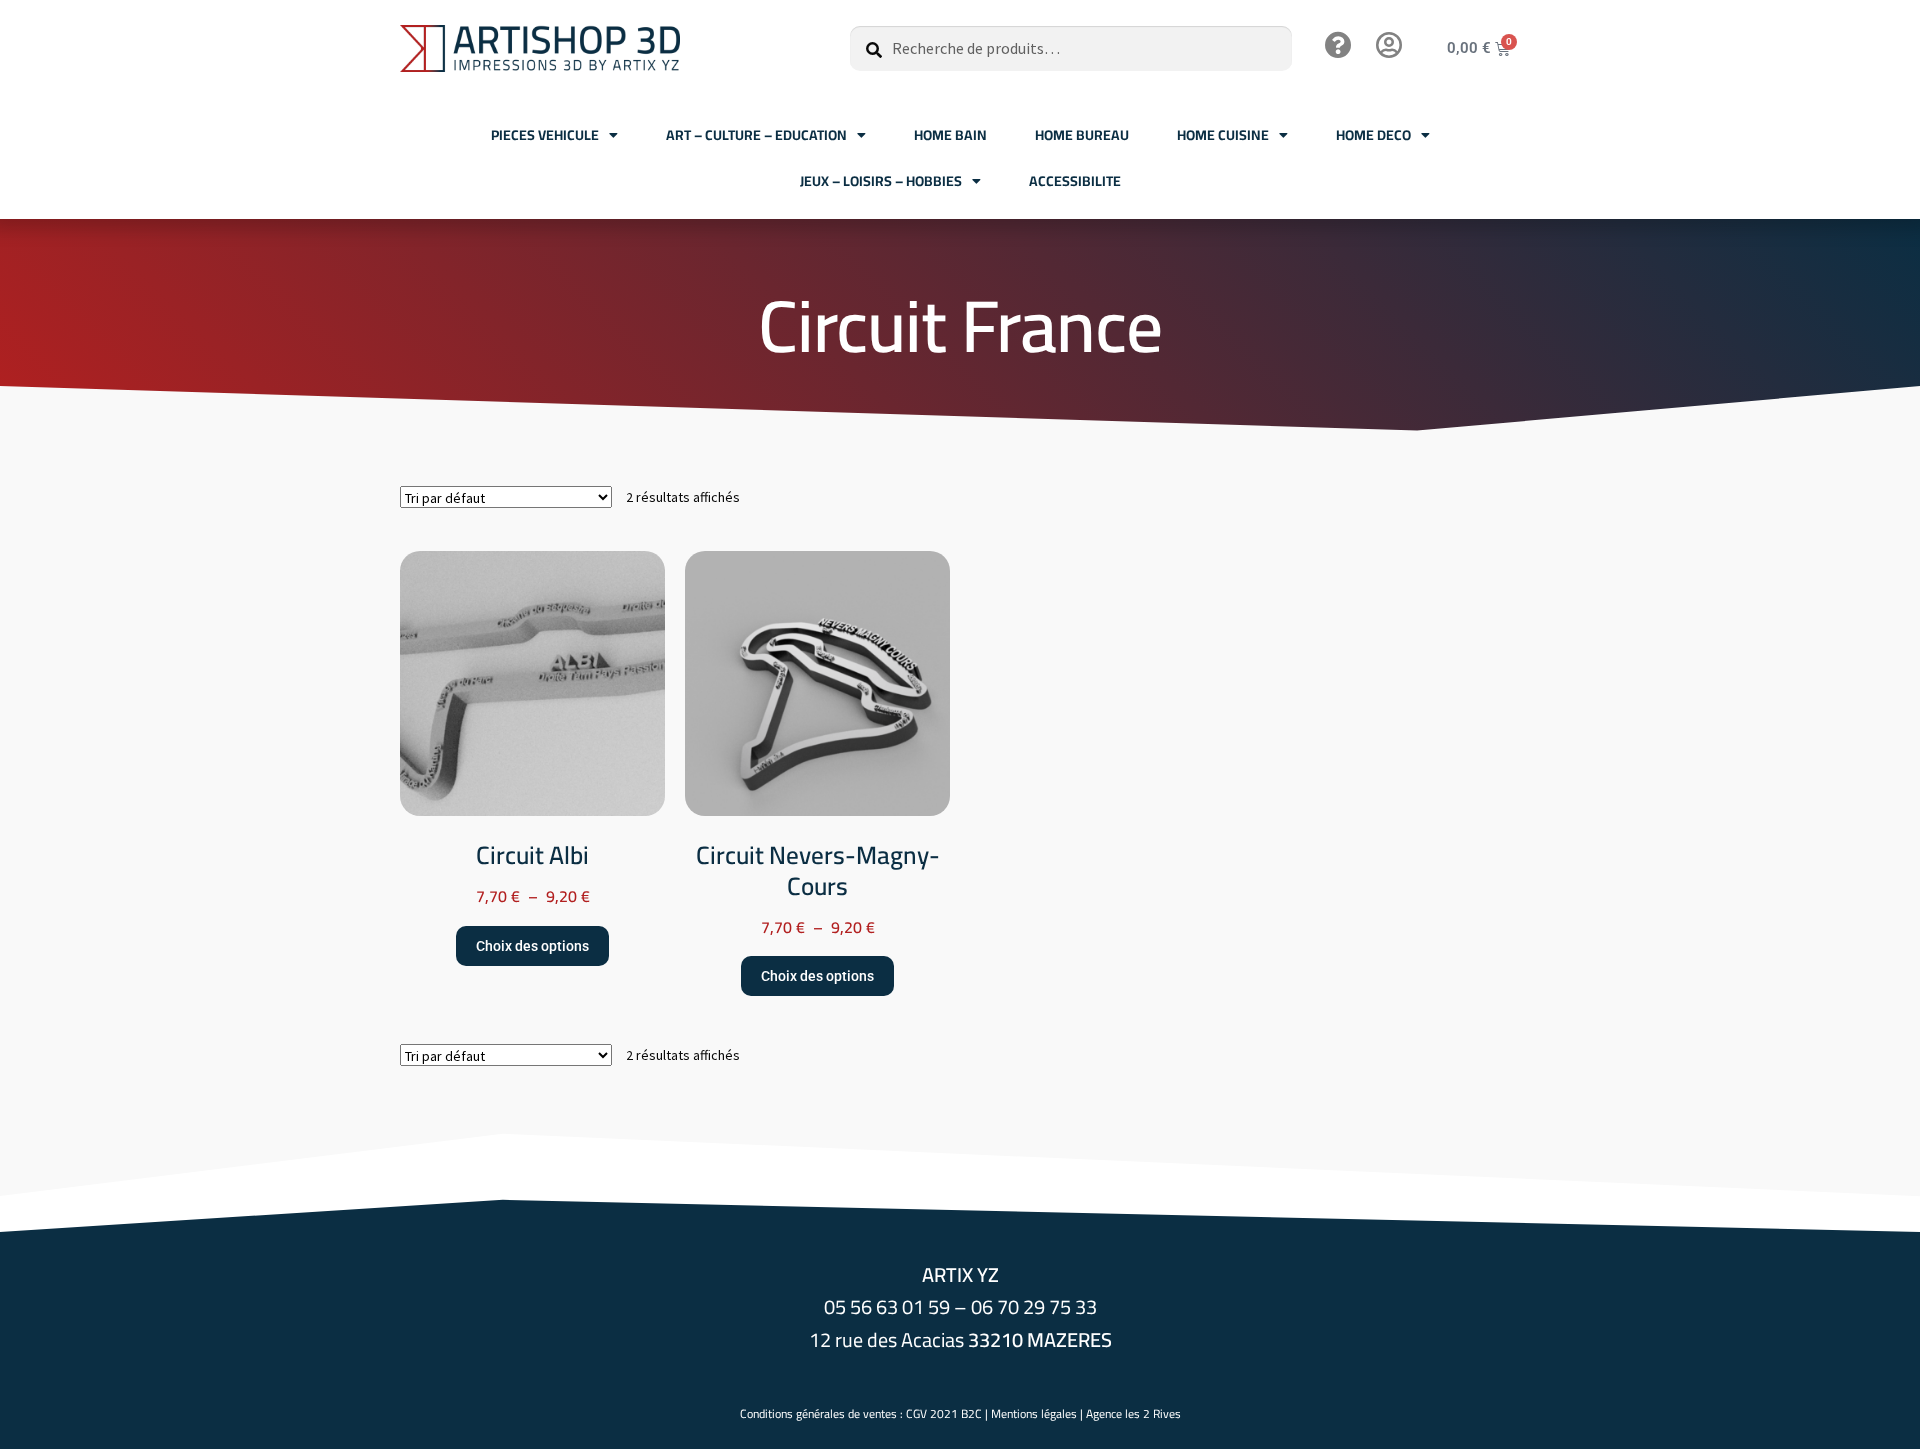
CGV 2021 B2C (944, 1413)
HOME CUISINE (1223, 135)
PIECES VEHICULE (545, 135)
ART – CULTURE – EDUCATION (756, 135)
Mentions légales (1034, 1413)
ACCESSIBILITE (1075, 181)
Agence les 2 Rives (1133, 1413)
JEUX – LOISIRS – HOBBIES (881, 181)
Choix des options (532, 946)
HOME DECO (1373, 135)
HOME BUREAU (1082, 135)
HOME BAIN (950, 135)
